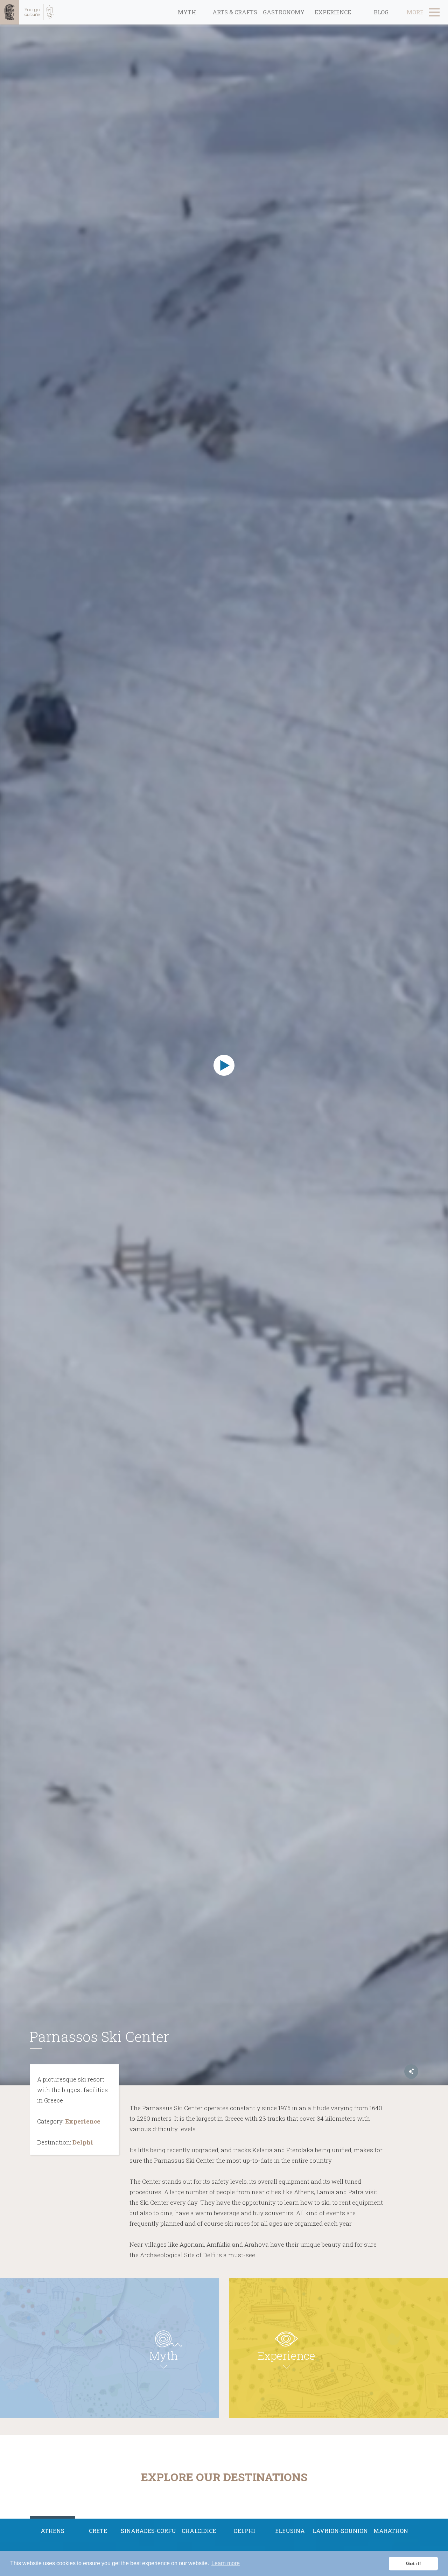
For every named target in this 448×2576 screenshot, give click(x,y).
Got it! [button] (414, 2563)
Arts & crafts (235, 12)
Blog (381, 12)
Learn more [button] (226, 2563)
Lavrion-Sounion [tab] (340, 2531)
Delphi (83, 2142)
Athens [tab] (52, 2531)
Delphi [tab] (244, 2531)
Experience (333, 12)
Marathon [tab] (391, 2531)
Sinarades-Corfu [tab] (148, 2531)
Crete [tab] (98, 2531)
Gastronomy (284, 12)
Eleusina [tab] (290, 2531)
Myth (187, 12)
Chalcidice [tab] (199, 2531)
